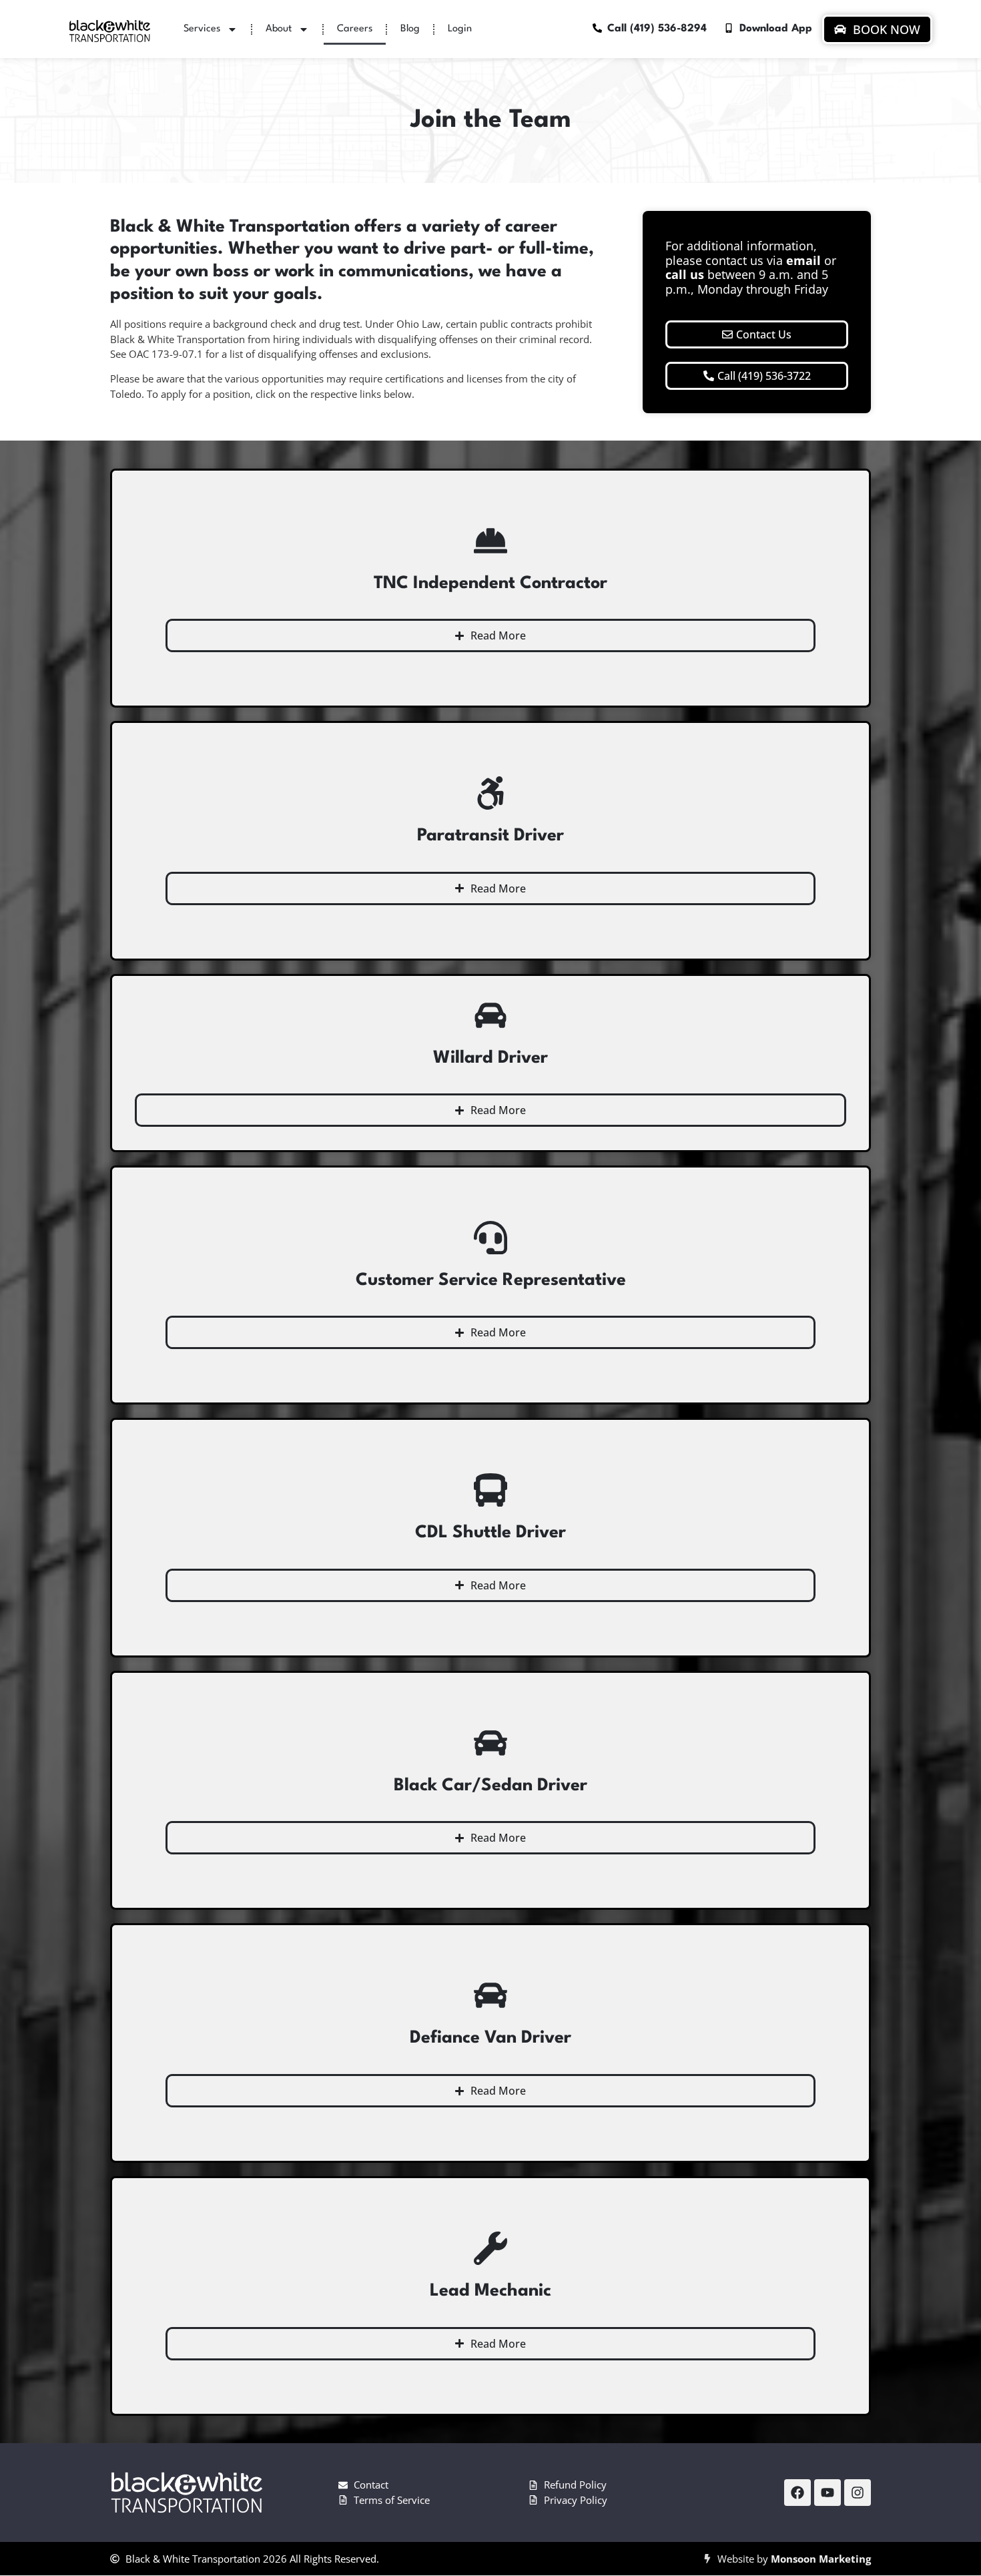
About (279, 29)
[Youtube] (828, 2493)
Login (460, 29)
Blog (410, 29)
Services (202, 29)
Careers (355, 29)
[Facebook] (797, 2493)
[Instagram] (858, 2493)
